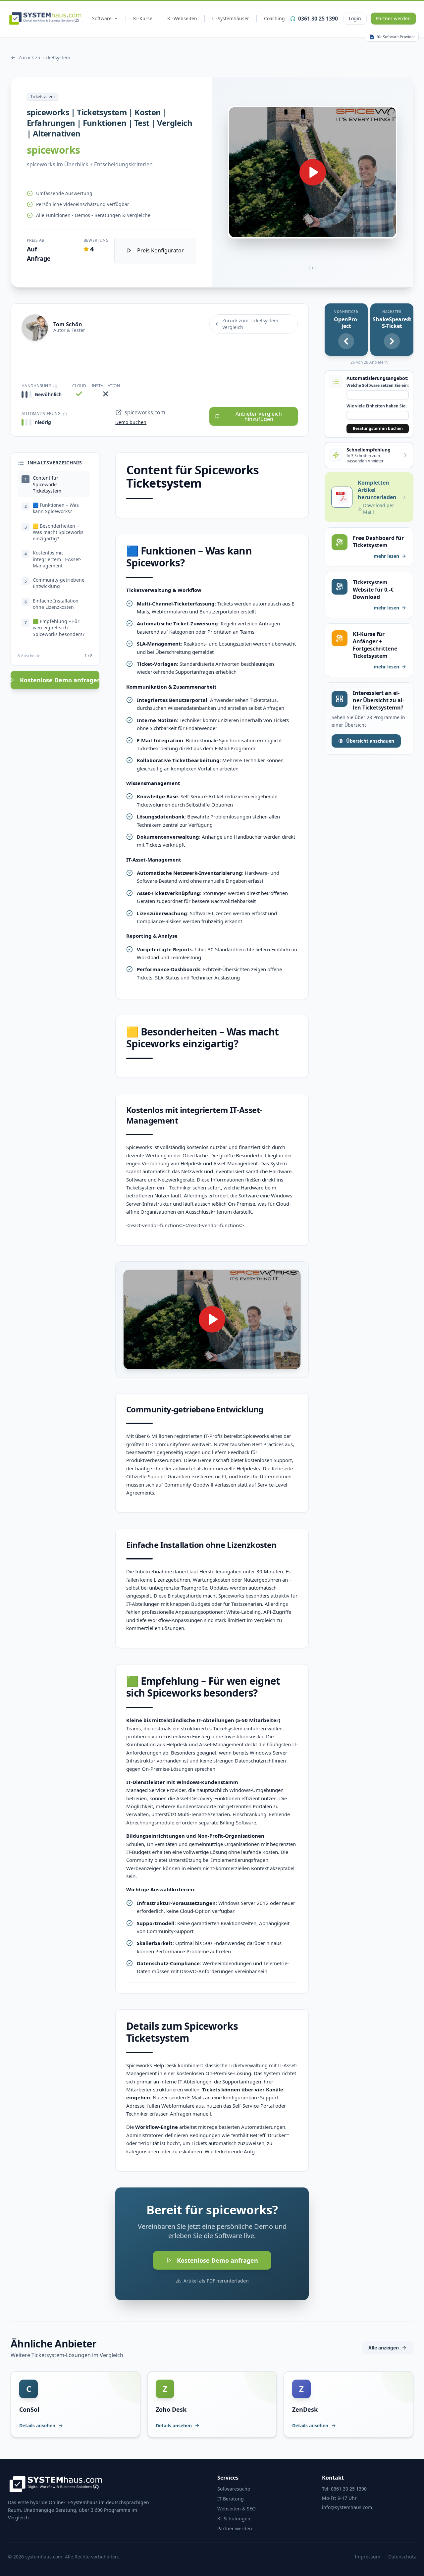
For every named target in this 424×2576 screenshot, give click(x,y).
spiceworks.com (145, 412)
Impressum (368, 2557)
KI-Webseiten (182, 18)
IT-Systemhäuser (231, 18)
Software (102, 18)
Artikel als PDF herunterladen (216, 2281)
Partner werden (393, 18)
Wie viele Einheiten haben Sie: (376, 406)
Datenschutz (402, 2557)
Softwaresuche (234, 2489)
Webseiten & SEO (237, 2509)
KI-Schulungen (234, 2519)
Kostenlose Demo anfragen (60, 680)
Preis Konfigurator (160, 250)
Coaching (274, 18)
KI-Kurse (143, 18)
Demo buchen (131, 422)
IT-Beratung (231, 2499)
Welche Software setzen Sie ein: (378, 386)
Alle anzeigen (384, 2348)
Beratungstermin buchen (378, 428)
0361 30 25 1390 (318, 19)
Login (355, 18)
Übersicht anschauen (370, 741)
